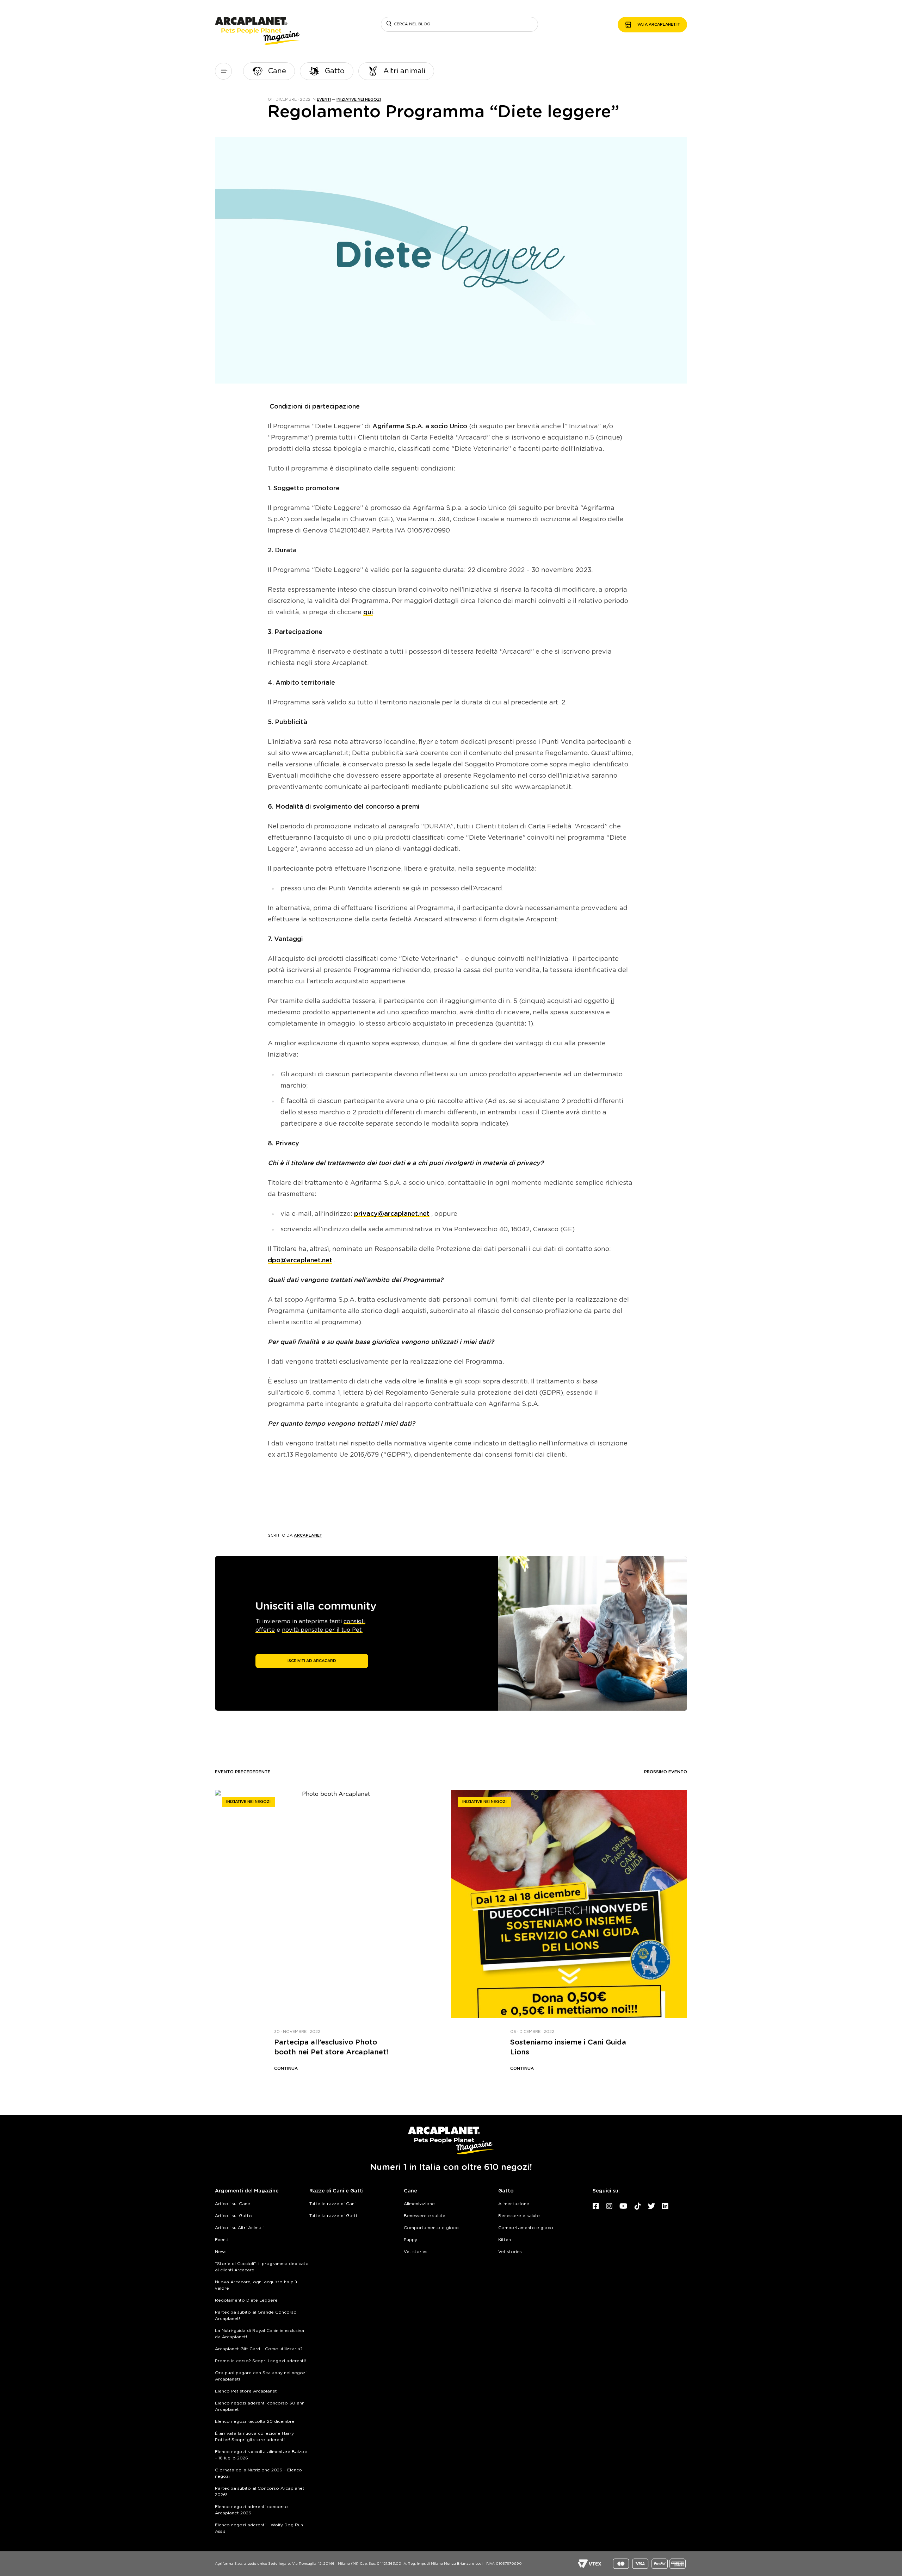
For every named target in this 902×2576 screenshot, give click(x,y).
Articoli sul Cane (233, 2204)
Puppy (410, 2240)
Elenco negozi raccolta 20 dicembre (255, 2421)
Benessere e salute (425, 2216)
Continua (286, 2068)
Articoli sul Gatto (233, 2216)
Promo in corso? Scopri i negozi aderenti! (260, 2361)
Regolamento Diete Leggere (246, 2300)
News (221, 2252)
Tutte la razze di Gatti (333, 2216)
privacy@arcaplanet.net (392, 1214)
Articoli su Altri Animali (239, 2228)
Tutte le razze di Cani (332, 2204)
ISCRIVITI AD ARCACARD (312, 1661)
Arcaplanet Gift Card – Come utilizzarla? (259, 2349)
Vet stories (416, 2252)
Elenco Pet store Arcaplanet (246, 2391)
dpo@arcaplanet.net (300, 1261)
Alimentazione (419, 2204)
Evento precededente (243, 1772)
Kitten (505, 2240)
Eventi (324, 99)
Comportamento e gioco (431, 2228)
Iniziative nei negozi (359, 99)
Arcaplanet (308, 1535)
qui (368, 612)
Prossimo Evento (666, 1772)
